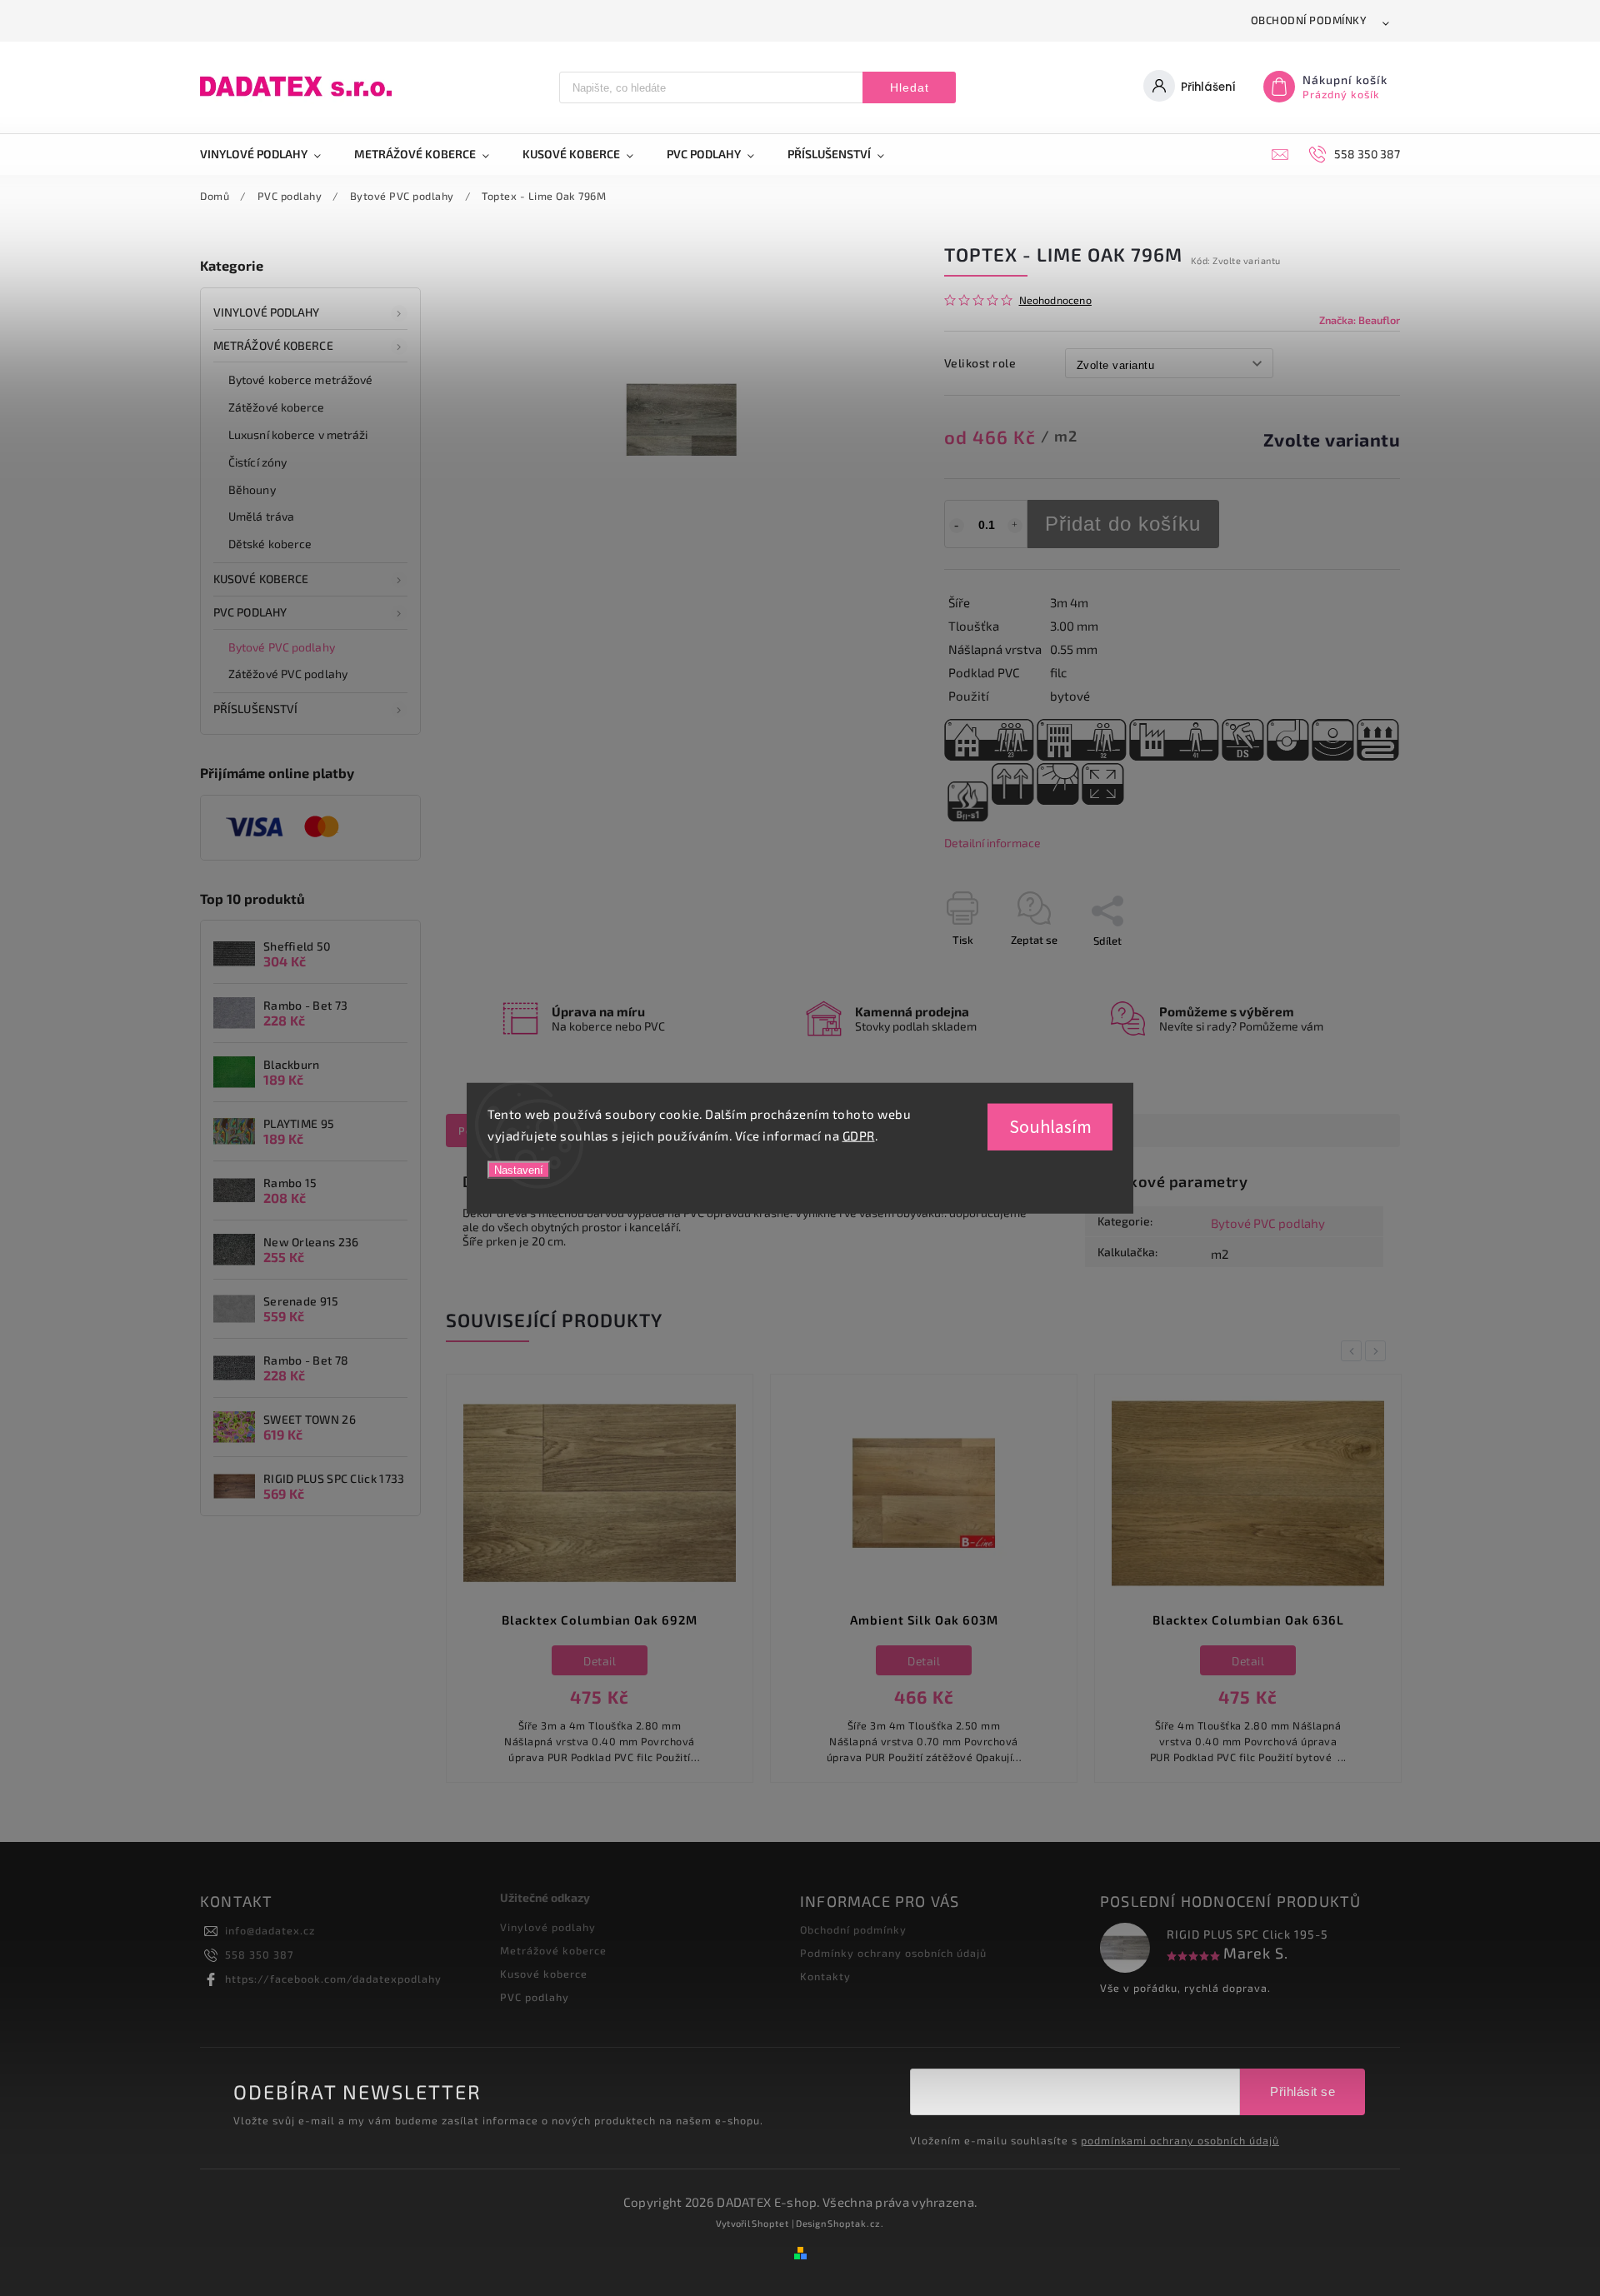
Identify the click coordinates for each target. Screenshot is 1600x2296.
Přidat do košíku (1123, 524)
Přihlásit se (1302, 2091)
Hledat (910, 87)
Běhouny (252, 489)
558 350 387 (259, 1954)
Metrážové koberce (273, 345)
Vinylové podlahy (267, 312)
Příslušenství (255, 709)
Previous (1354, 1351)
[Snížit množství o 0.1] (957, 526)
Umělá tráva (261, 516)
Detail (600, 1661)
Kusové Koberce (261, 579)
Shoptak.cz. (856, 2223)
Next (1378, 1351)
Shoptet (770, 2223)
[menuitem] (269, 154)
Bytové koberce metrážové (300, 379)
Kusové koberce (544, 1974)
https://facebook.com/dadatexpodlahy (333, 1979)
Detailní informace (992, 843)
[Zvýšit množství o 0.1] (1015, 526)
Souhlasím (1050, 1127)
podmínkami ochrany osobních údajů (1180, 2140)
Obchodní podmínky (1309, 20)
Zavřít (1347, 970)
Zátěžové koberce (277, 407)
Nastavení (519, 1170)
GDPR (859, 1135)
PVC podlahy (250, 612)
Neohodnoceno (1055, 300)
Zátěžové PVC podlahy (288, 674)
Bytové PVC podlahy (282, 647)
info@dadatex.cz (270, 1930)
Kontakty (825, 1976)
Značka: (1360, 320)
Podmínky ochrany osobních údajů (893, 1953)
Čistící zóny (257, 462)
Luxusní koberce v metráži (298, 434)
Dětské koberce (270, 544)
